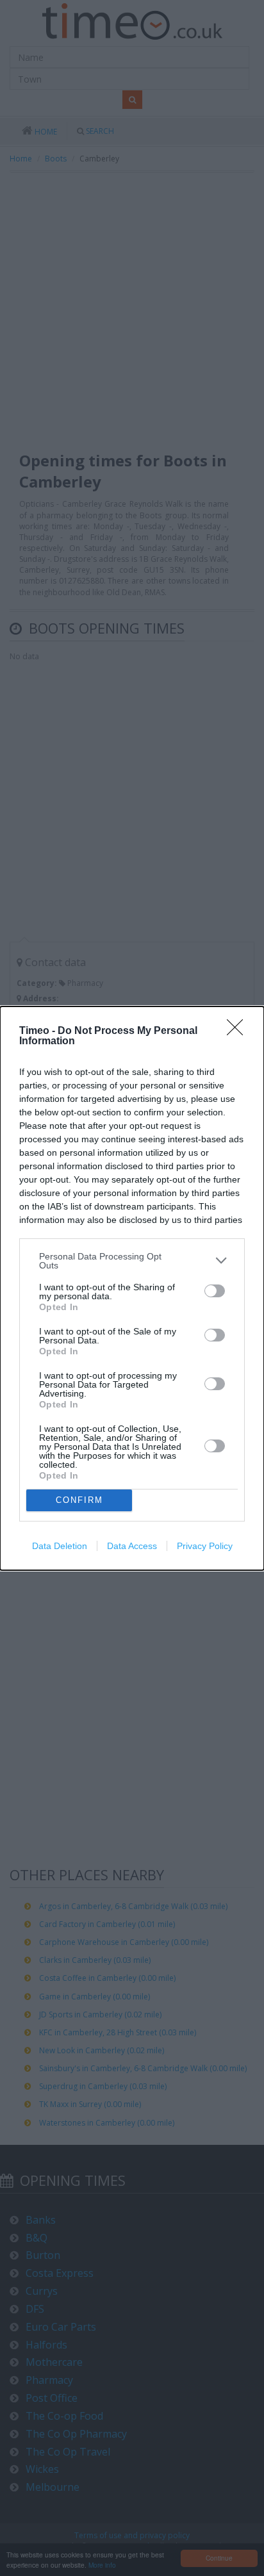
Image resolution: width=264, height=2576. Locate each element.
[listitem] (132, 1261)
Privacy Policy (205, 1546)
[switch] (215, 1291)
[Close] (239, 1031)
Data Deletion (60, 1546)
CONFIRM (79, 1500)
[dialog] (132, 1288)
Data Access (132, 1546)
